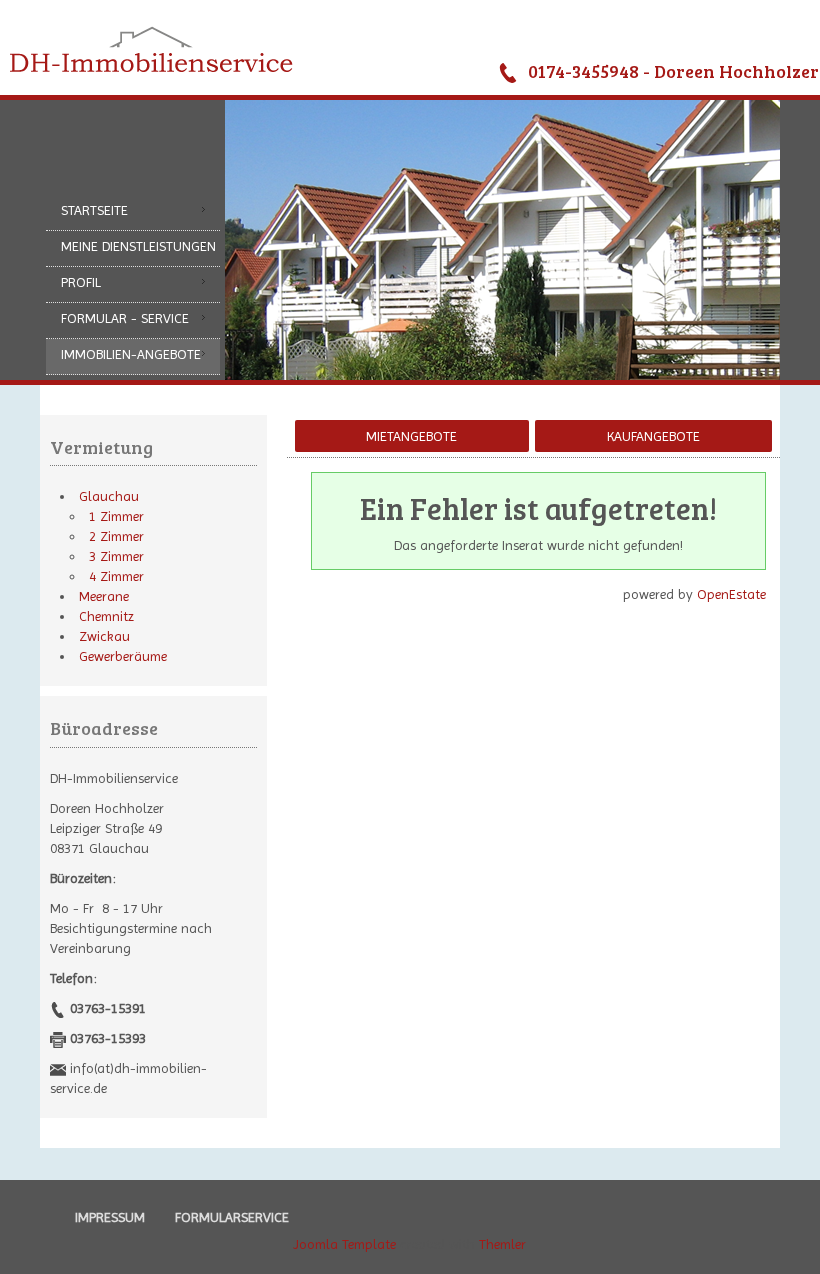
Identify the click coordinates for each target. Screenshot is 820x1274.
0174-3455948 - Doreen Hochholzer (673, 71)
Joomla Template (344, 1244)
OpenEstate (731, 594)
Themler (502, 1244)
